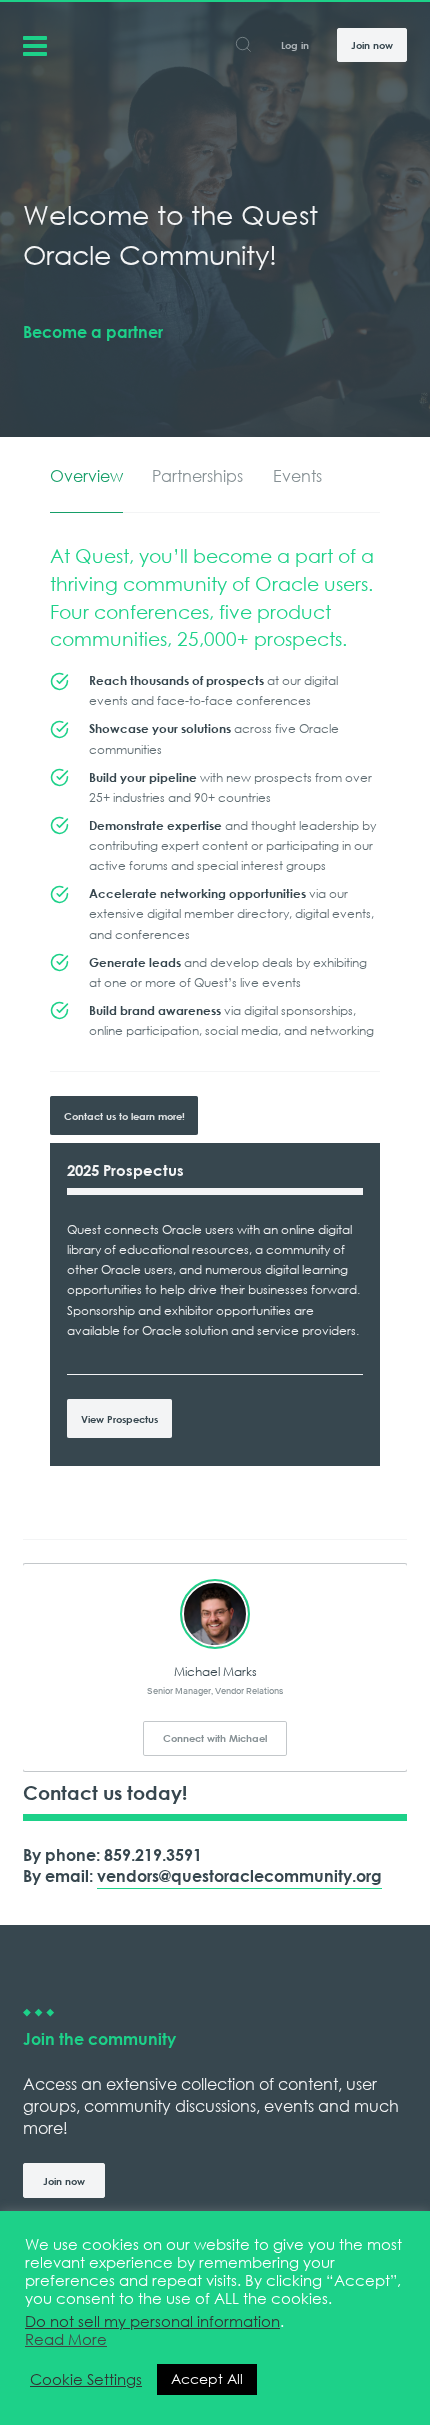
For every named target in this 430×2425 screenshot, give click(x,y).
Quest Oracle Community (35, 44)
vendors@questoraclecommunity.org (239, 1876)
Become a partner (93, 332)
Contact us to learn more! (124, 1116)
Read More (66, 2340)
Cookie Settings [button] (86, 2380)
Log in (295, 45)
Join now (372, 45)
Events (297, 476)
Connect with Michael (215, 1738)
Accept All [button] (207, 2379)
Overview (86, 476)
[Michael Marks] (215, 1614)
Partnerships (197, 476)
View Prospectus (119, 1419)
